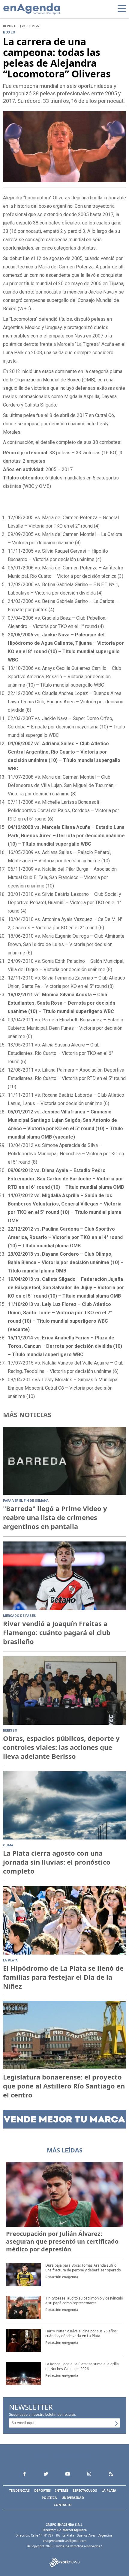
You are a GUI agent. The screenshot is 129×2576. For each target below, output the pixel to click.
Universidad (73, 2498)
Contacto (63, 2505)
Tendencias (19, 2490)
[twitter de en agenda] (46, 2474)
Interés (62, 2490)
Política (49, 2498)
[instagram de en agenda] (89, 2474)
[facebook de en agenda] (24, 2474)
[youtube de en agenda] (67, 2474)
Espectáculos (85, 2490)
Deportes (42, 2490)
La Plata (109, 2490)
